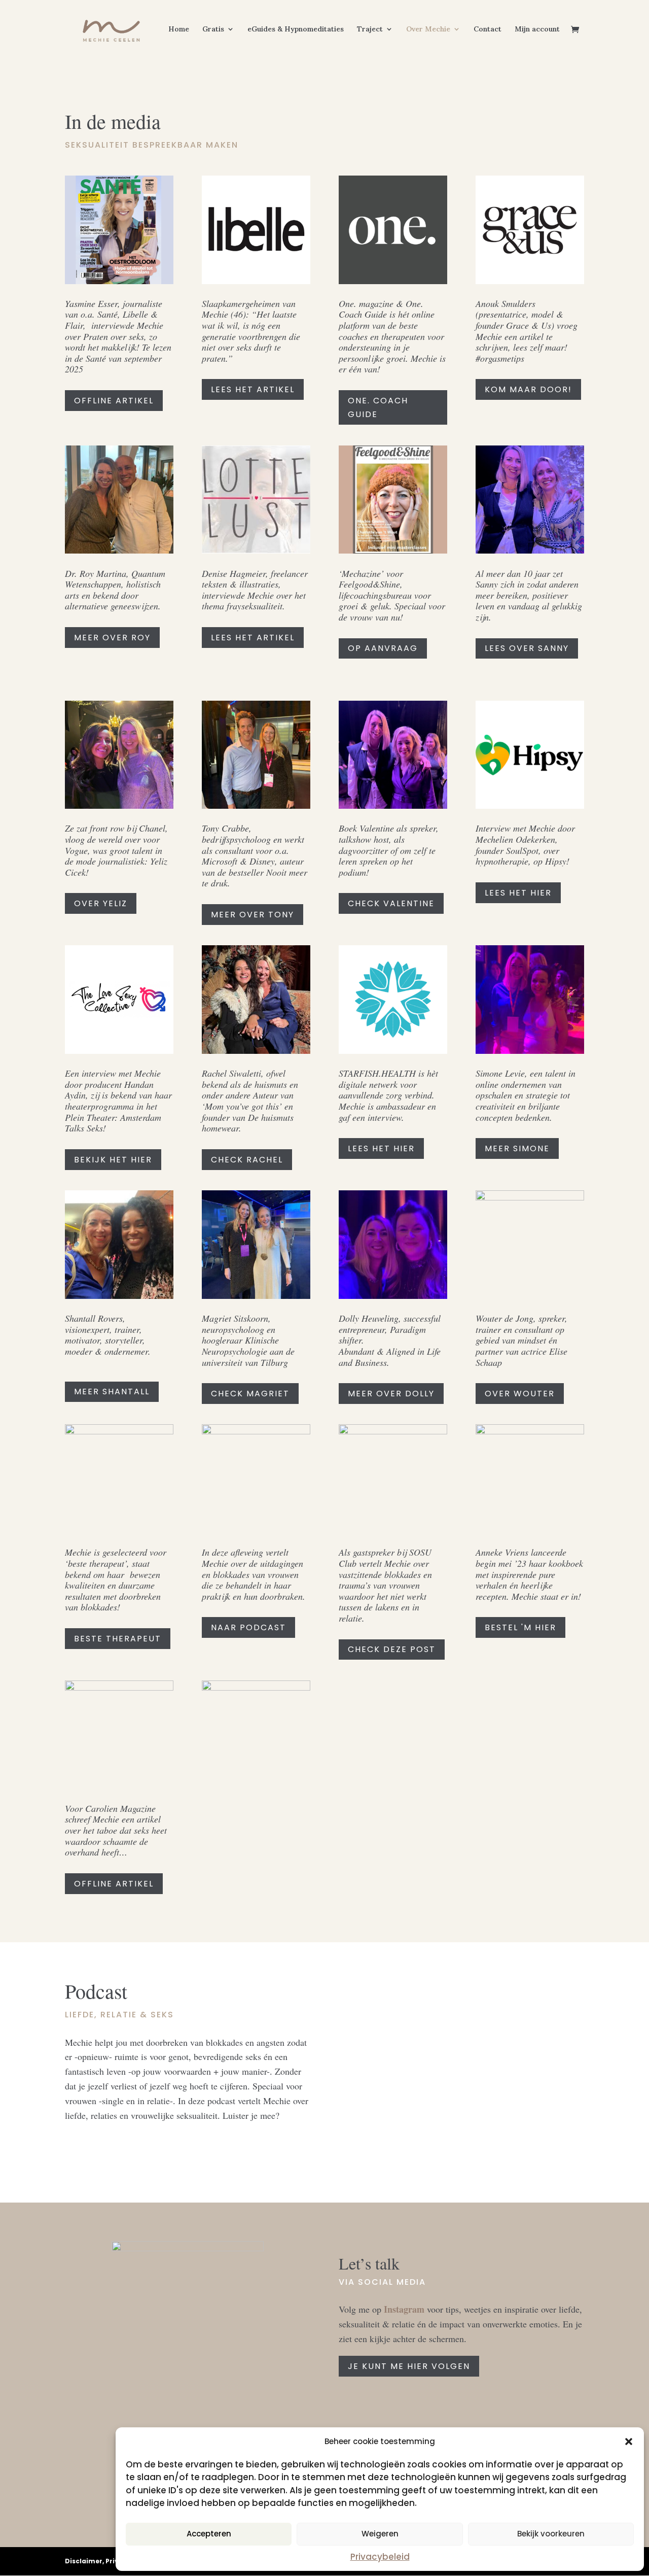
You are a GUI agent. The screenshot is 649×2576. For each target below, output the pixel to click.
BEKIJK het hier (113, 1160)
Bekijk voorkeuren (551, 2534)
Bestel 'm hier (520, 1627)
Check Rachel (247, 1160)
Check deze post (392, 1649)
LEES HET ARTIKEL (253, 389)
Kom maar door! (528, 389)
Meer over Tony (253, 915)
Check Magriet (250, 1394)
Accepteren (209, 2534)
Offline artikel (114, 1884)
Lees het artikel (253, 638)
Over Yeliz (101, 903)
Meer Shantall (112, 1392)
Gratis (213, 29)
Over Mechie (428, 29)
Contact (488, 29)
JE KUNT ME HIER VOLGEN (409, 2366)
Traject (370, 29)
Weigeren (380, 2534)
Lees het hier (518, 893)
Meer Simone (517, 1148)
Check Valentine (391, 903)
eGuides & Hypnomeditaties (296, 29)
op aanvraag (383, 648)
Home (179, 29)
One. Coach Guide (378, 407)
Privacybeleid (380, 2557)
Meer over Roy (112, 638)
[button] (629, 2442)
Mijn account (537, 29)
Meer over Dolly (391, 1394)
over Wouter (520, 1394)
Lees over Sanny (527, 648)
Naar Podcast (248, 1627)
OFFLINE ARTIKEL (114, 401)
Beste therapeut (118, 1639)
